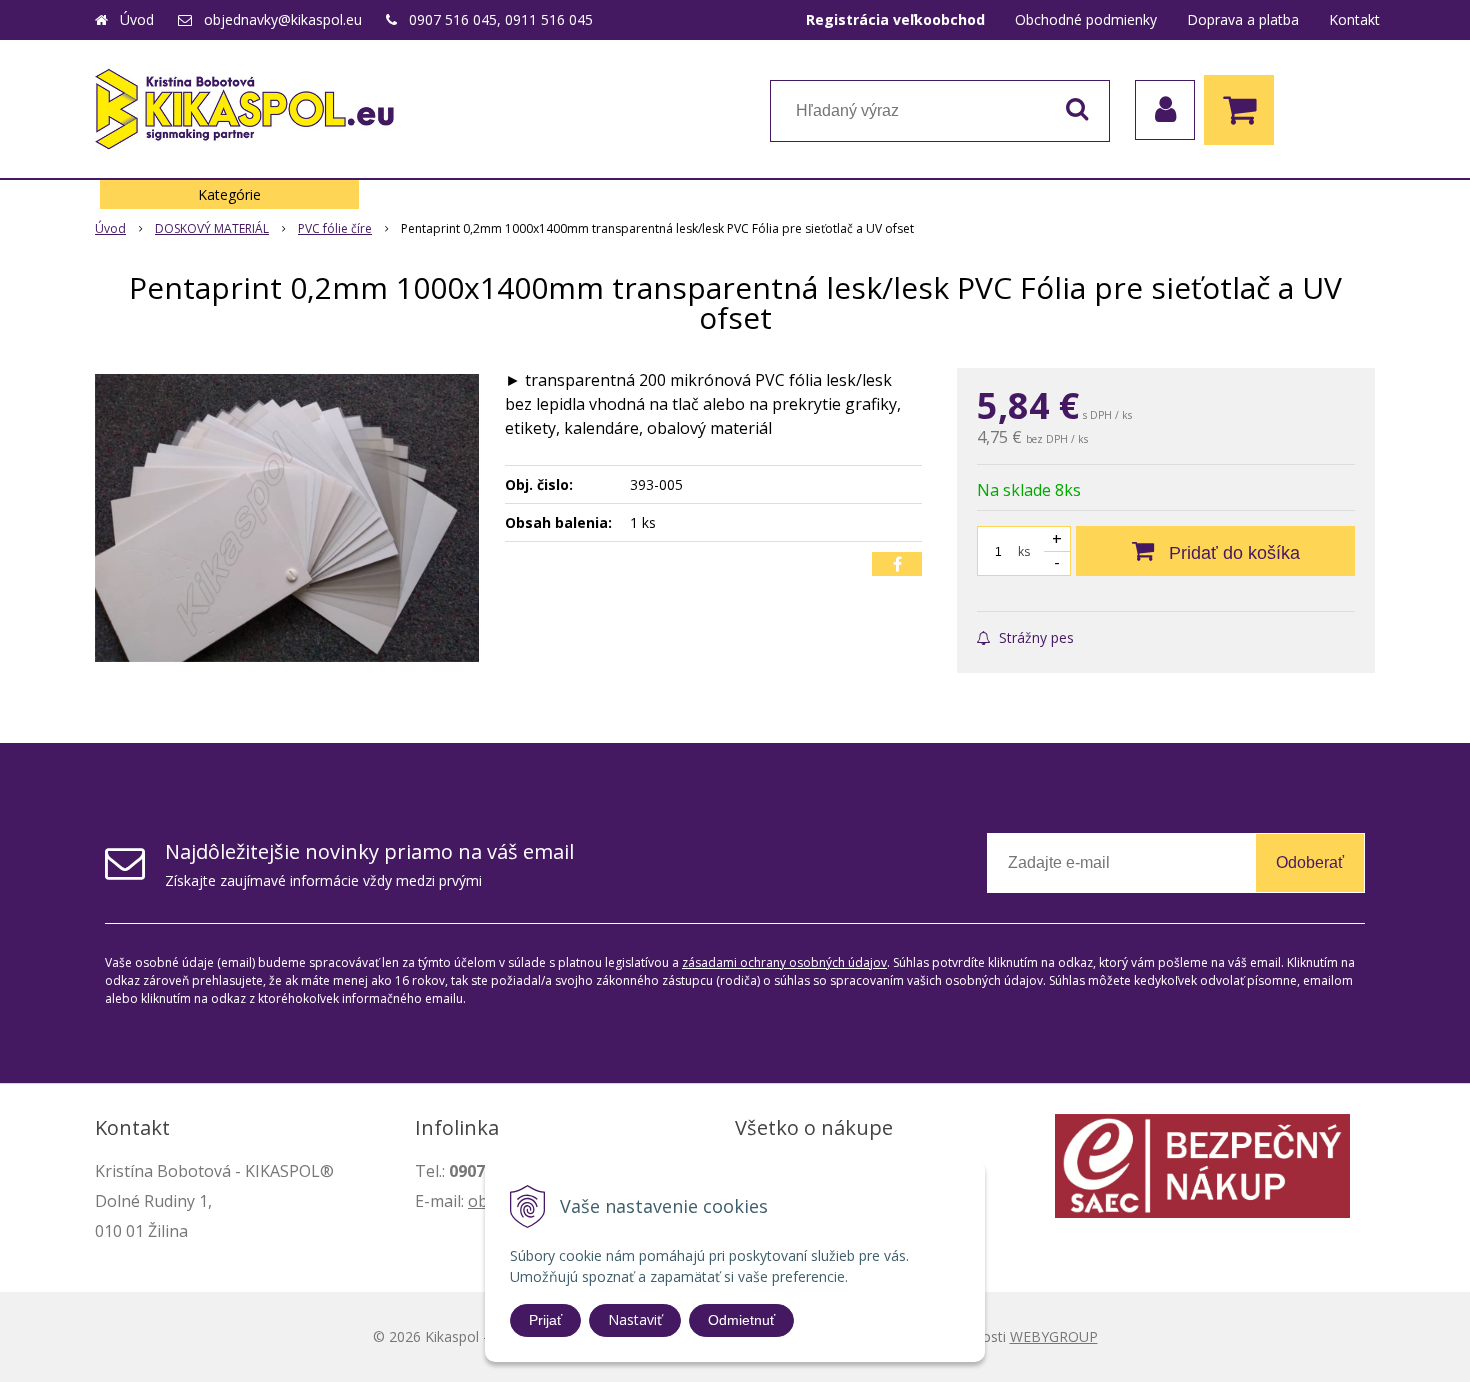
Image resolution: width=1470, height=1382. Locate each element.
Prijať (545, 1320)
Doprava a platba (1243, 19)
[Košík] (1244, 110)
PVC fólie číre (335, 228)
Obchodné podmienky (1086, 19)
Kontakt (1354, 19)
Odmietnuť (741, 1320)
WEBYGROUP (1054, 1336)
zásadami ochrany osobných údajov (784, 962)
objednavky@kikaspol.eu (283, 19)
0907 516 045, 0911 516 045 (501, 19)
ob (478, 1201)
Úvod (137, 19)
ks (1024, 551)
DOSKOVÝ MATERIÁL (212, 228)
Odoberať (1310, 862)
